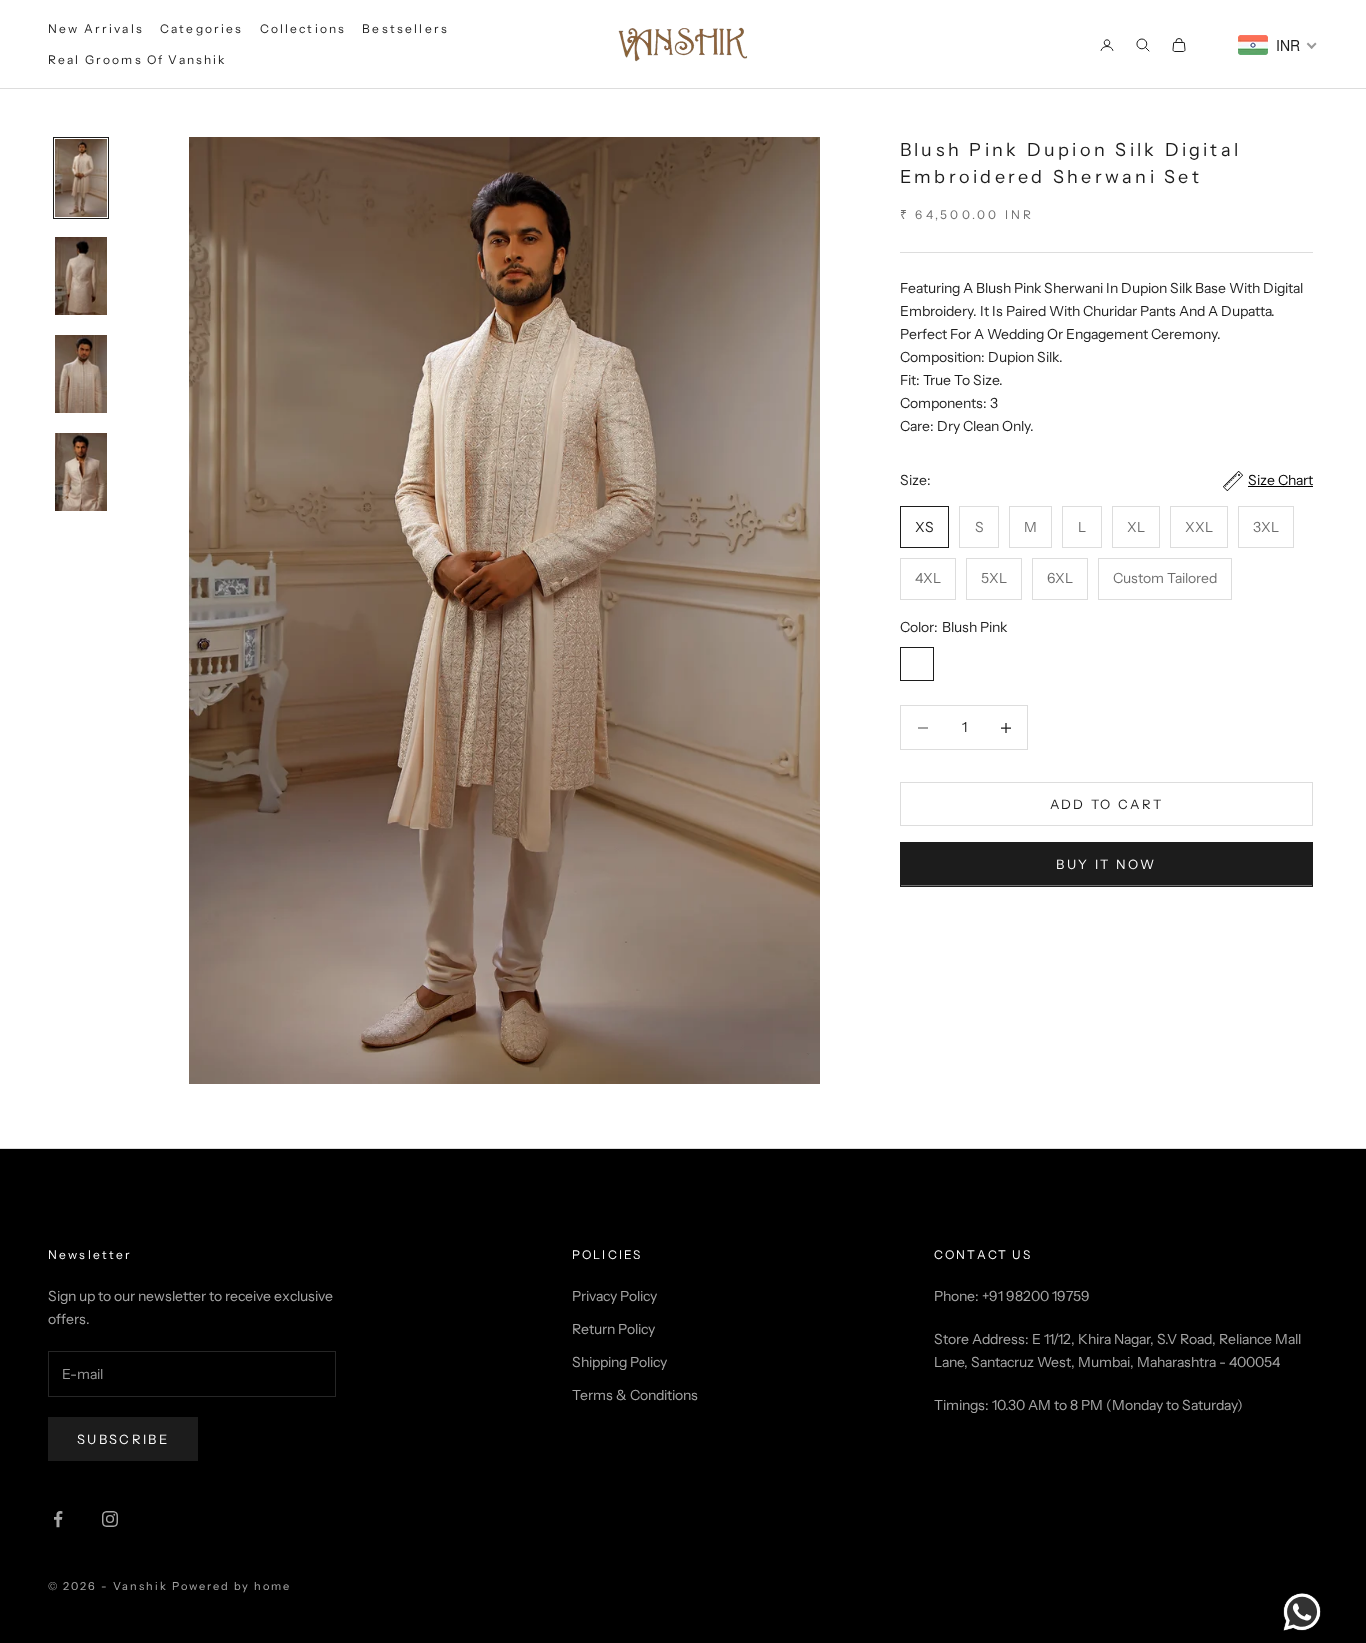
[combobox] (1278, 45)
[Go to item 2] (81, 276)
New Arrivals (96, 28)
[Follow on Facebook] (58, 1519)
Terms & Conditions (635, 1395)
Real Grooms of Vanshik (137, 59)
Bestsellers (405, 28)
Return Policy (613, 1329)
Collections (303, 28)
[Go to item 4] (81, 472)
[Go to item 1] (81, 178)
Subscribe (123, 1439)
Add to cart (1107, 804)
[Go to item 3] (81, 374)
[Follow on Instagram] (110, 1519)
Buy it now (1106, 864)
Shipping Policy (619, 1362)
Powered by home (232, 1586)
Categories (202, 28)
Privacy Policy (614, 1296)
